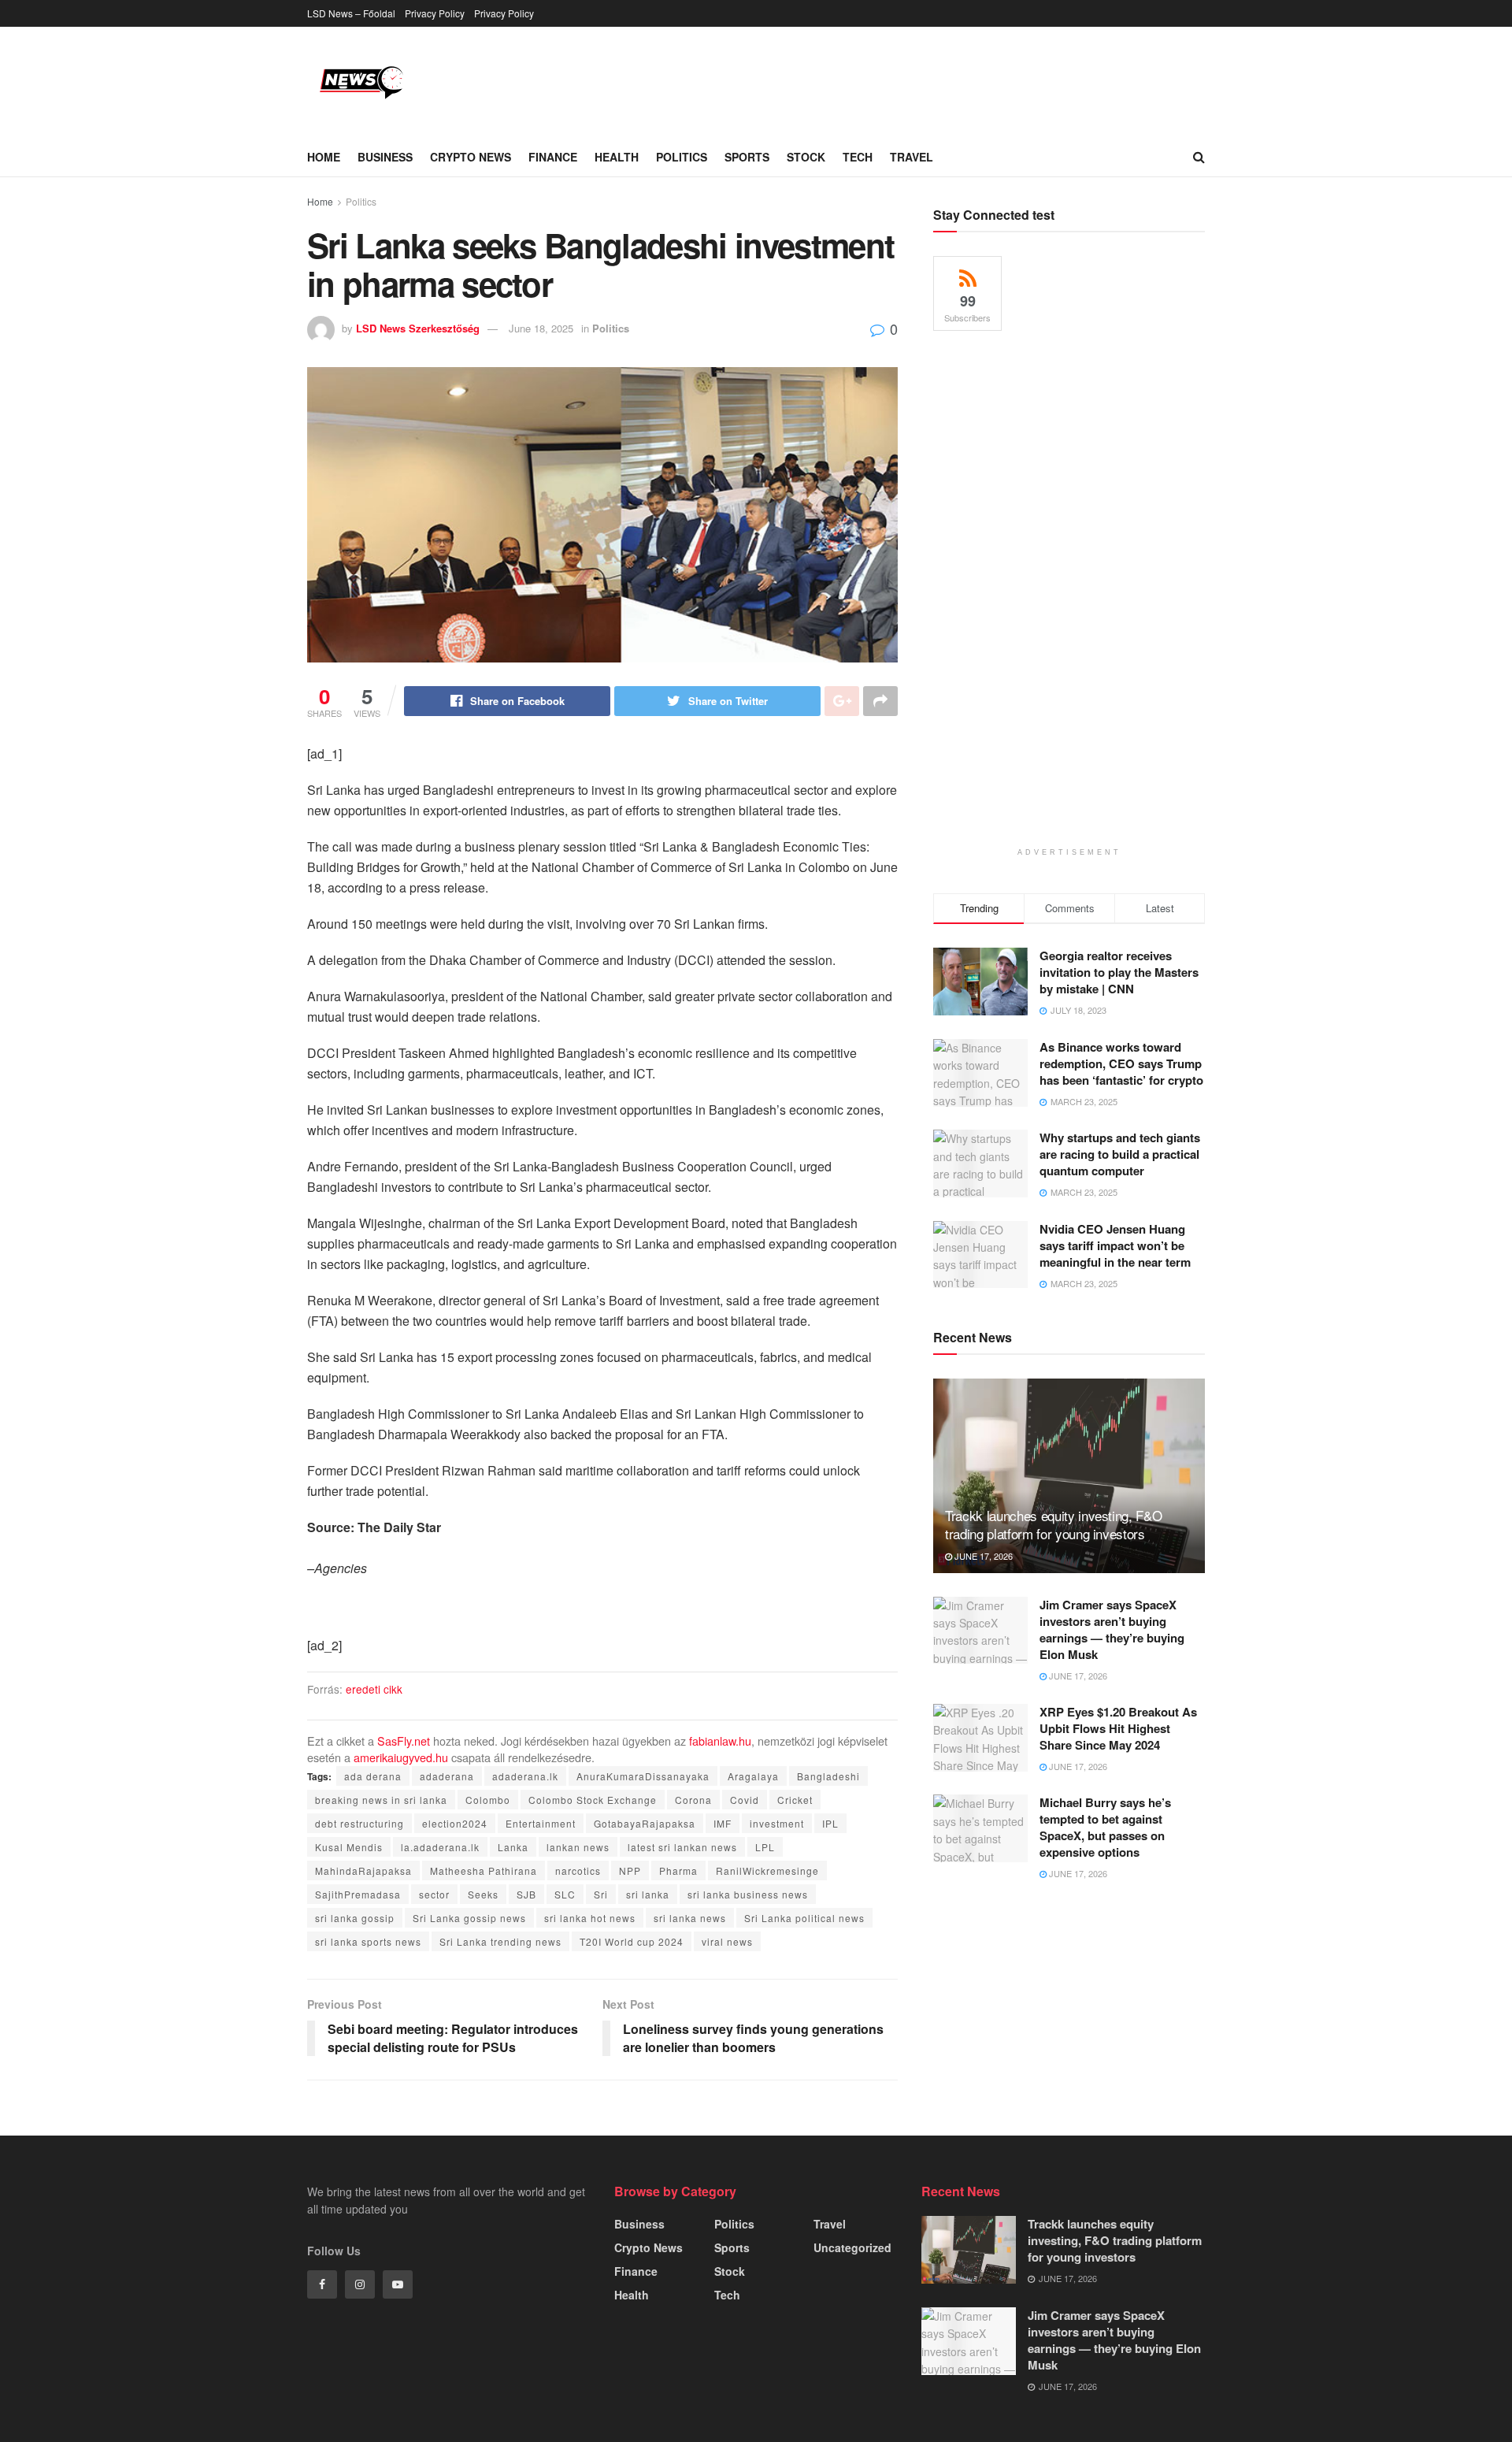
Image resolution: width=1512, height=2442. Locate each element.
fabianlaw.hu (720, 1741)
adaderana (447, 1776)
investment (777, 1823)
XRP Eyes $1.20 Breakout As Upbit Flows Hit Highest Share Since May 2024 (1118, 1728)
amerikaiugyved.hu (401, 1757)
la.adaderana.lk (440, 1847)
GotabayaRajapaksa (645, 1823)
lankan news (578, 1847)
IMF (723, 1823)
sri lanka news (690, 1918)
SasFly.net (404, 1741)
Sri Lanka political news (804, 1918)
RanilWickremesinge (767, 1870)
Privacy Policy (435, 13)
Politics (682, 157)
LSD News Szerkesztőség (418, 328)
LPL (765, 1847)
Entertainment (541, 1823)
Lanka (513, 1847)
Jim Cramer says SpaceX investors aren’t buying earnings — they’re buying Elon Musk (1112, 1629)
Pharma (678, 1870)
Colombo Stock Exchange (593, 1800)
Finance (553, 157)
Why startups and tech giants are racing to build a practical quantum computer (1120, 1154)
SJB (526, 1894)
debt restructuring (359, 1823)
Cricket (795, 1800)
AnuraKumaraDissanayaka (643, 1776)
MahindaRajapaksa (363, 1870)
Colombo (488, 1800)
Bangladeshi (828, 1776)
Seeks (483, 1894)
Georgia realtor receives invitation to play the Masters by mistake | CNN (1119, 972)
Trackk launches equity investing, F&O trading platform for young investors (1053, 1525)
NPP (630, 1870)
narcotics (578, 1870)
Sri (601, 1894)
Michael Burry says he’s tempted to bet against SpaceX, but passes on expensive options (1105, 1827)
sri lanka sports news (368, 1941)
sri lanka (648, 1894)
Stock (806, 157)
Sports (747, 157)
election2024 (455, 1823)
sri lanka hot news (590, 1918)
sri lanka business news (748, 1894)
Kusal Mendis (349, 1847)
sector (434, 1894)
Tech (858, 157)
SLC (565, 1894)
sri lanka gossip (355, 1918)
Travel (912, 157)
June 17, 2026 (982, 1556)
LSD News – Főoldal (351, 13)
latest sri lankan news (682, 1847)
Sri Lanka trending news (500, 1941)
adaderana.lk (525, 1776)
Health (617, 157)
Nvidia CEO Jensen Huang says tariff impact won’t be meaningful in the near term (1115, 1245)
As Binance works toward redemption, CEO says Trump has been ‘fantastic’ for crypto (1121, 1063)
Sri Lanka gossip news (469, 1918)
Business (385, 157)
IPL (830, 1823)
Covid (745, 1800)
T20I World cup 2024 (632, 1941)
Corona (693, 1800)
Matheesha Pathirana (484, 1870)
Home (324, 157)
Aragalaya (753, 1776)
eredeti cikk (374, 1689)
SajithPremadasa (358, 1894)
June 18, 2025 (541, 328)
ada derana (373, 1776)
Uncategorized (852, 2247)
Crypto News (471, 157)
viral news (727, 1941)
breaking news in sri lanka (381, 1800)
